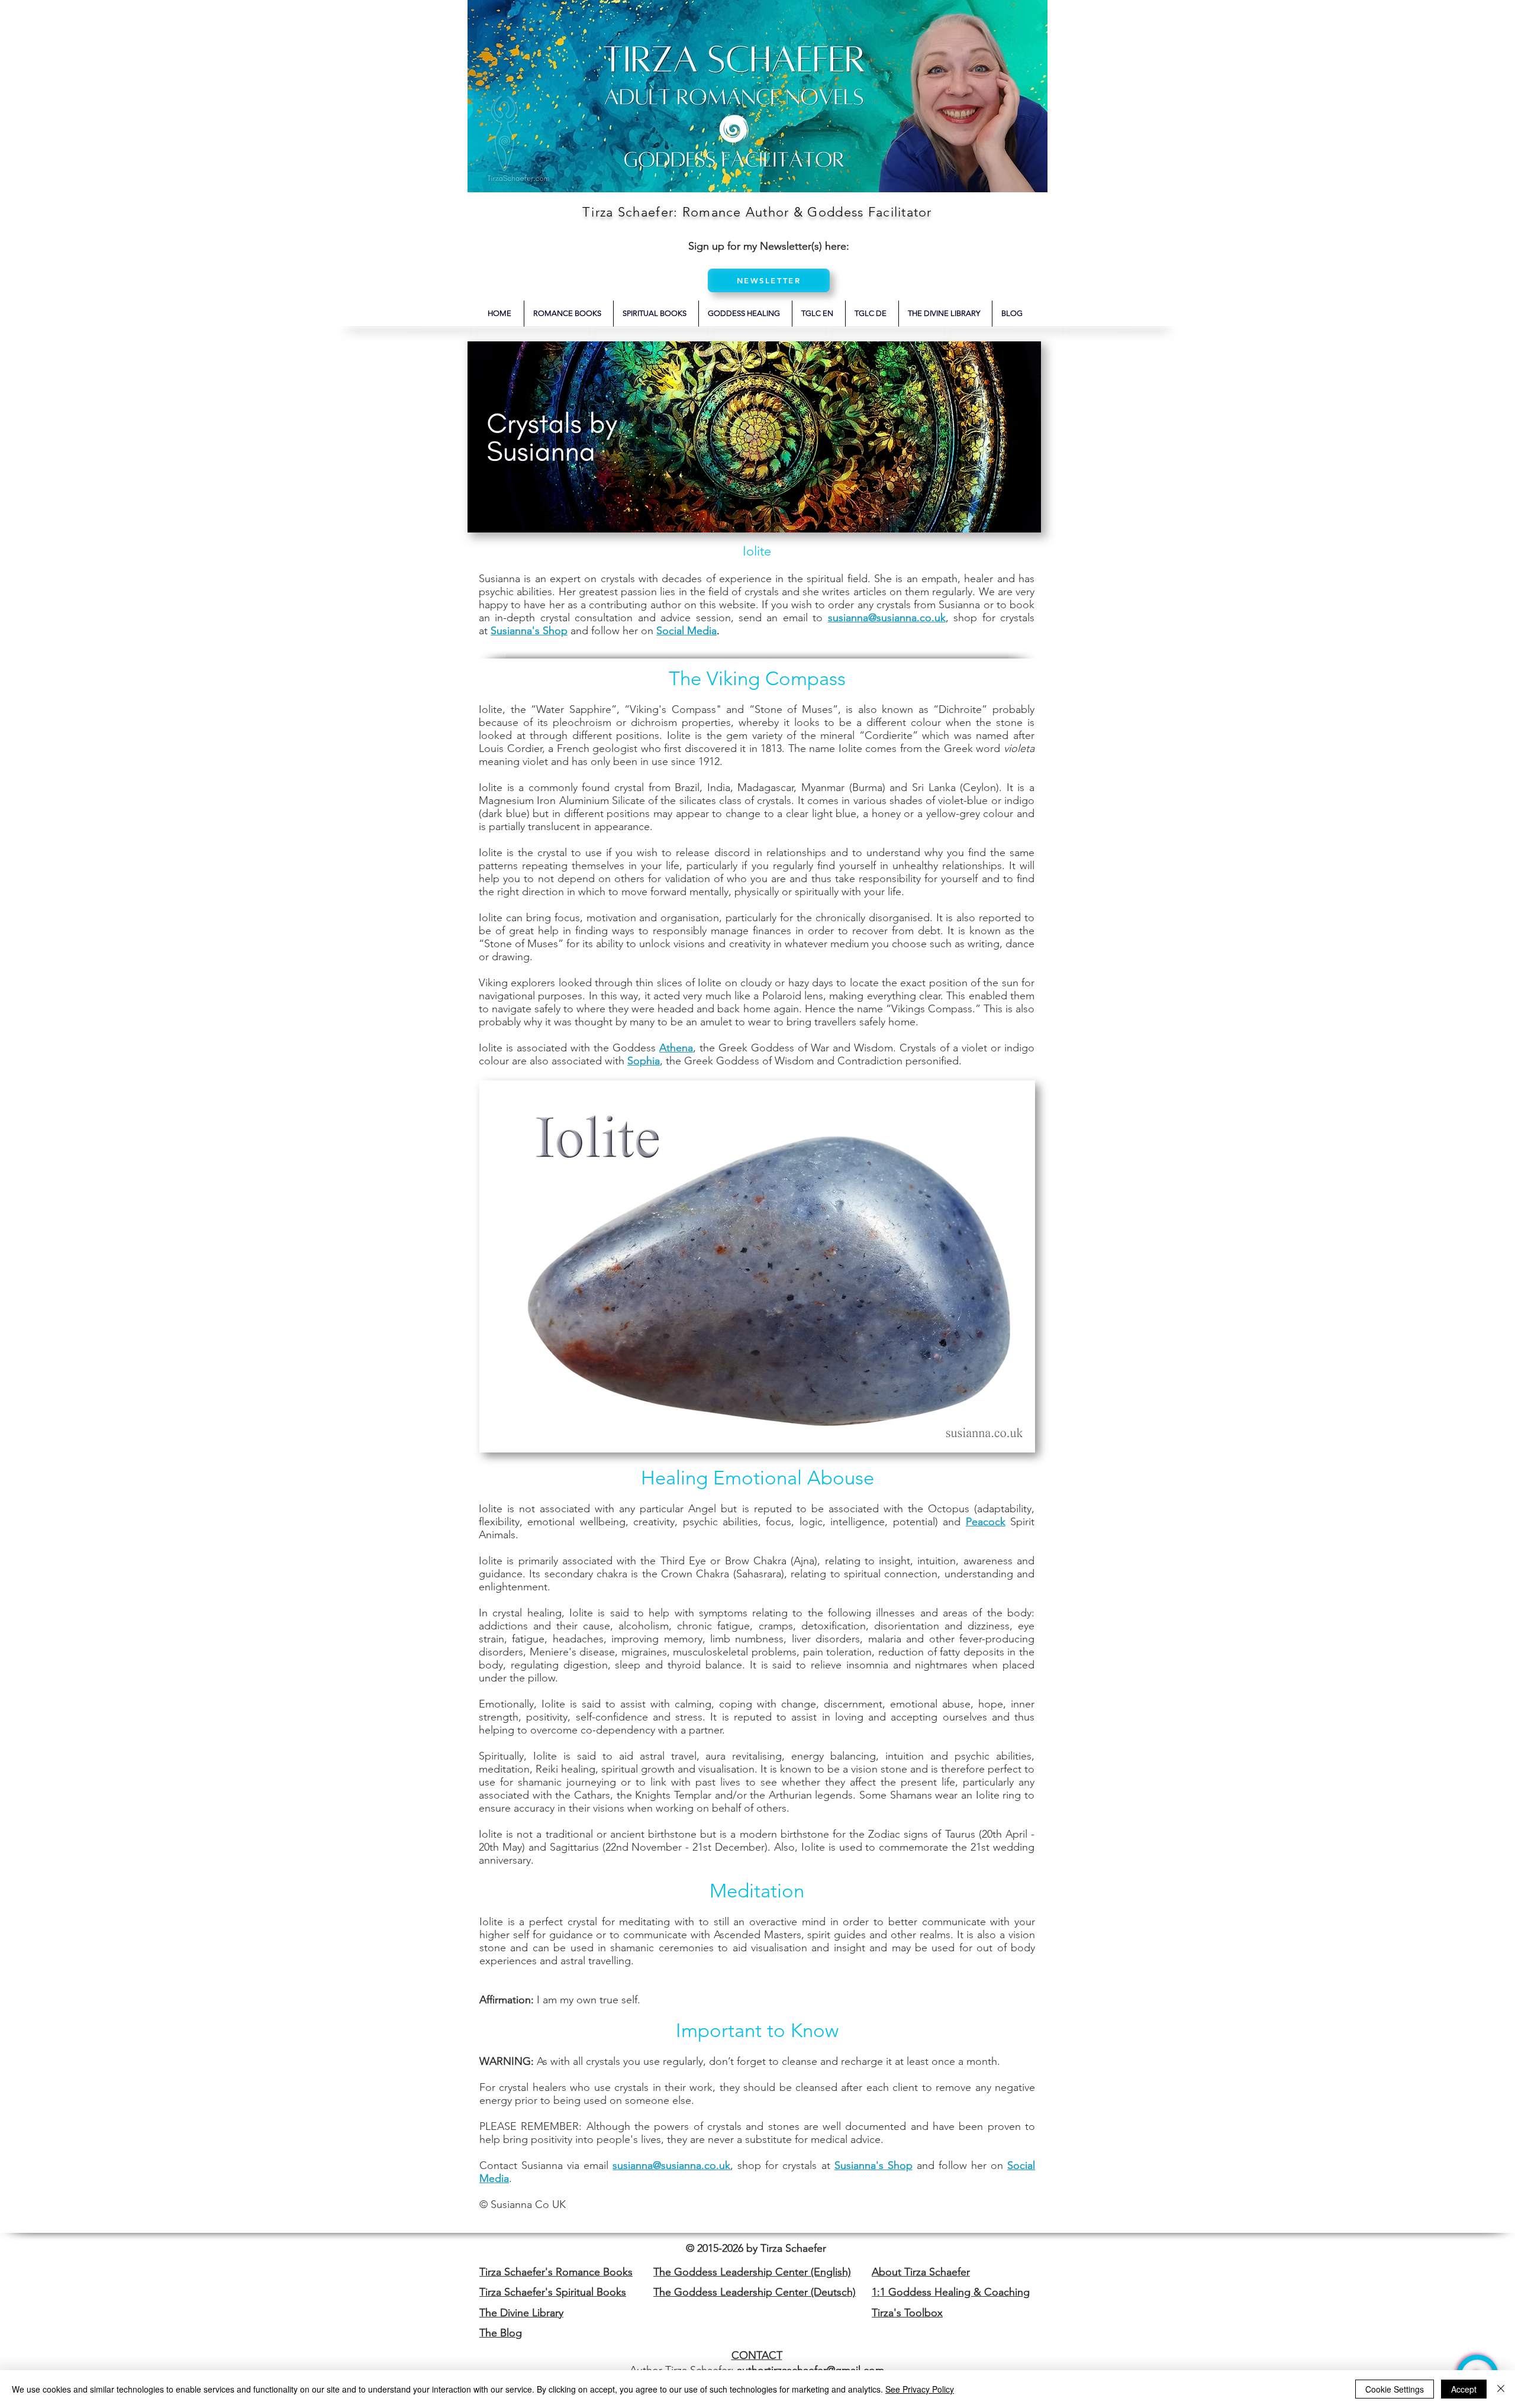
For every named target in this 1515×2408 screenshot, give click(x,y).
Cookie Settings (1395, 2389)
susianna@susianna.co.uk (671, 2165)
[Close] (1501, 2389)
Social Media (686, 631)
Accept (1464, 2389)
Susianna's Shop (529, 631)
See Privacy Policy (920, 2389)
